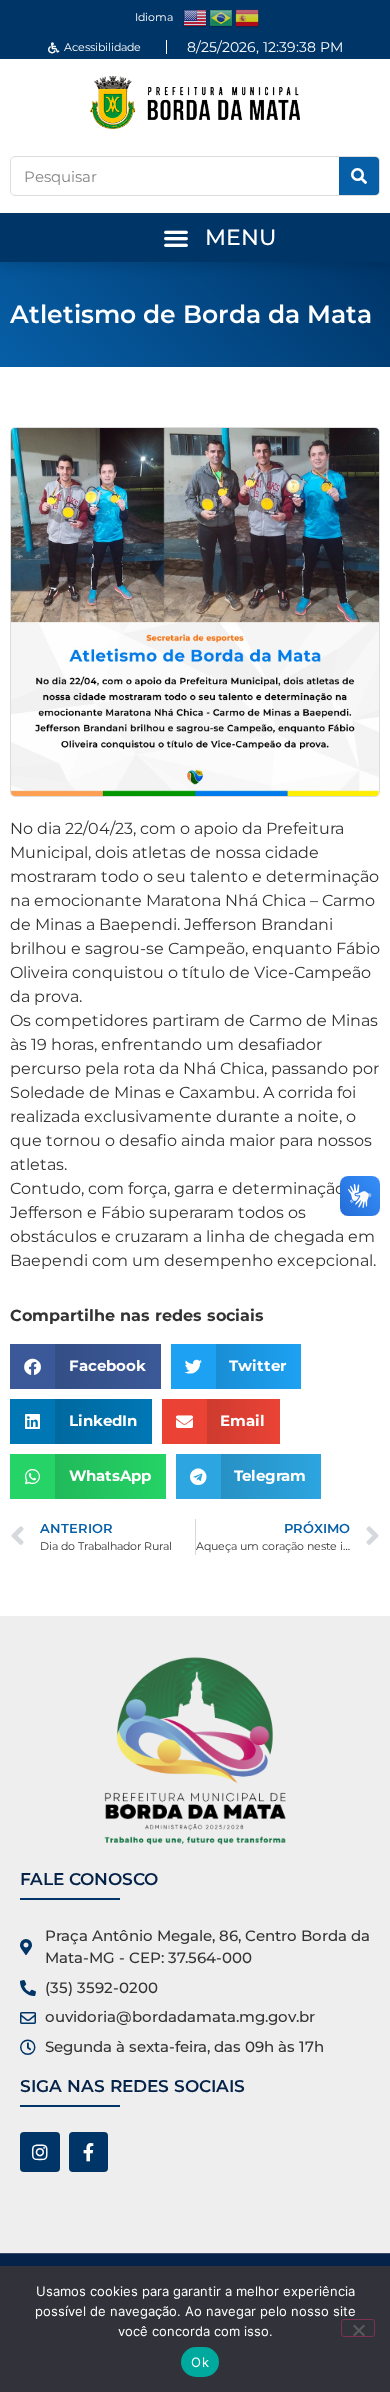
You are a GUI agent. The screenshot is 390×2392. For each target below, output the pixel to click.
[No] (358, 2328)
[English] (196, 16)
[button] (175, 237)
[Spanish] (248, 16)
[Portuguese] (222, 16)
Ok (200, 2362)
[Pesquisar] (359, 176)
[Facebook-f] (89, 2152)
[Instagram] (40, 2152)
